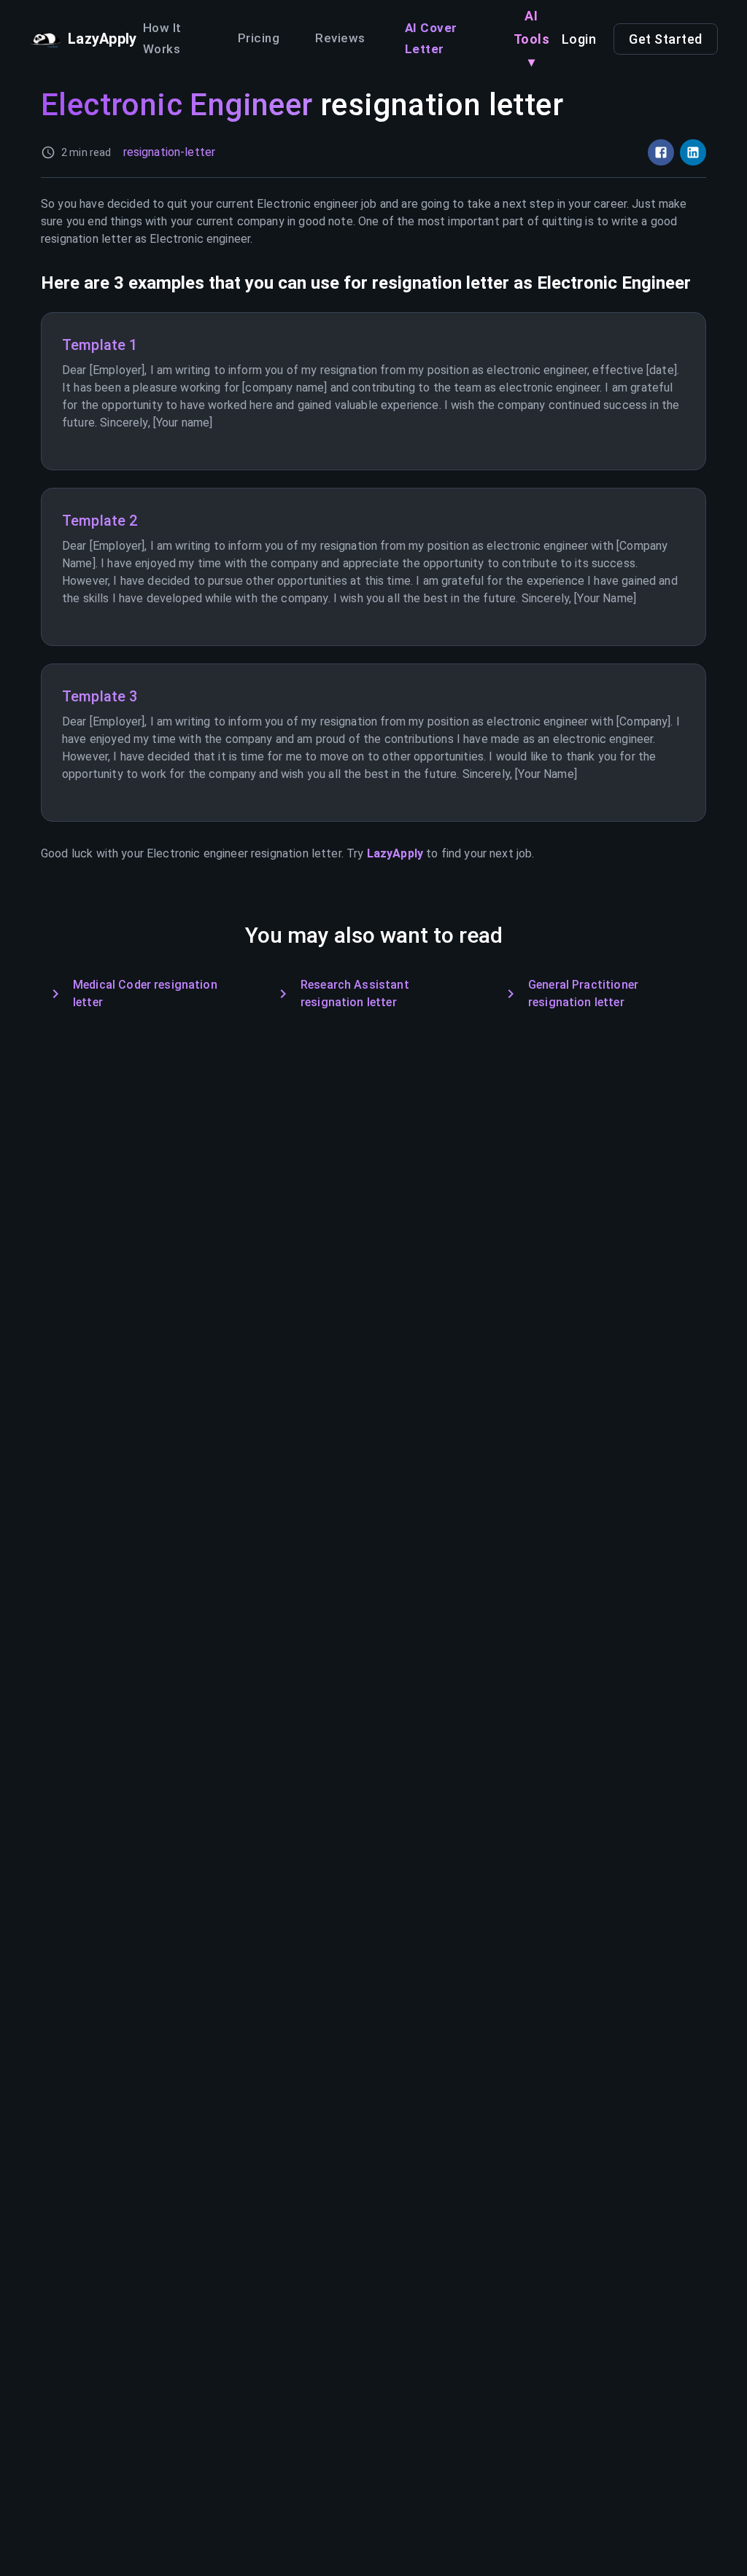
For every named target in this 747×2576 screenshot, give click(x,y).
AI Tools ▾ (532, 39)
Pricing (259, 38)
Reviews (341, 38)
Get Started (666, 39)
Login (579, 39)
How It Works (162, 39)
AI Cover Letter (431, 39)
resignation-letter (170, 152)
